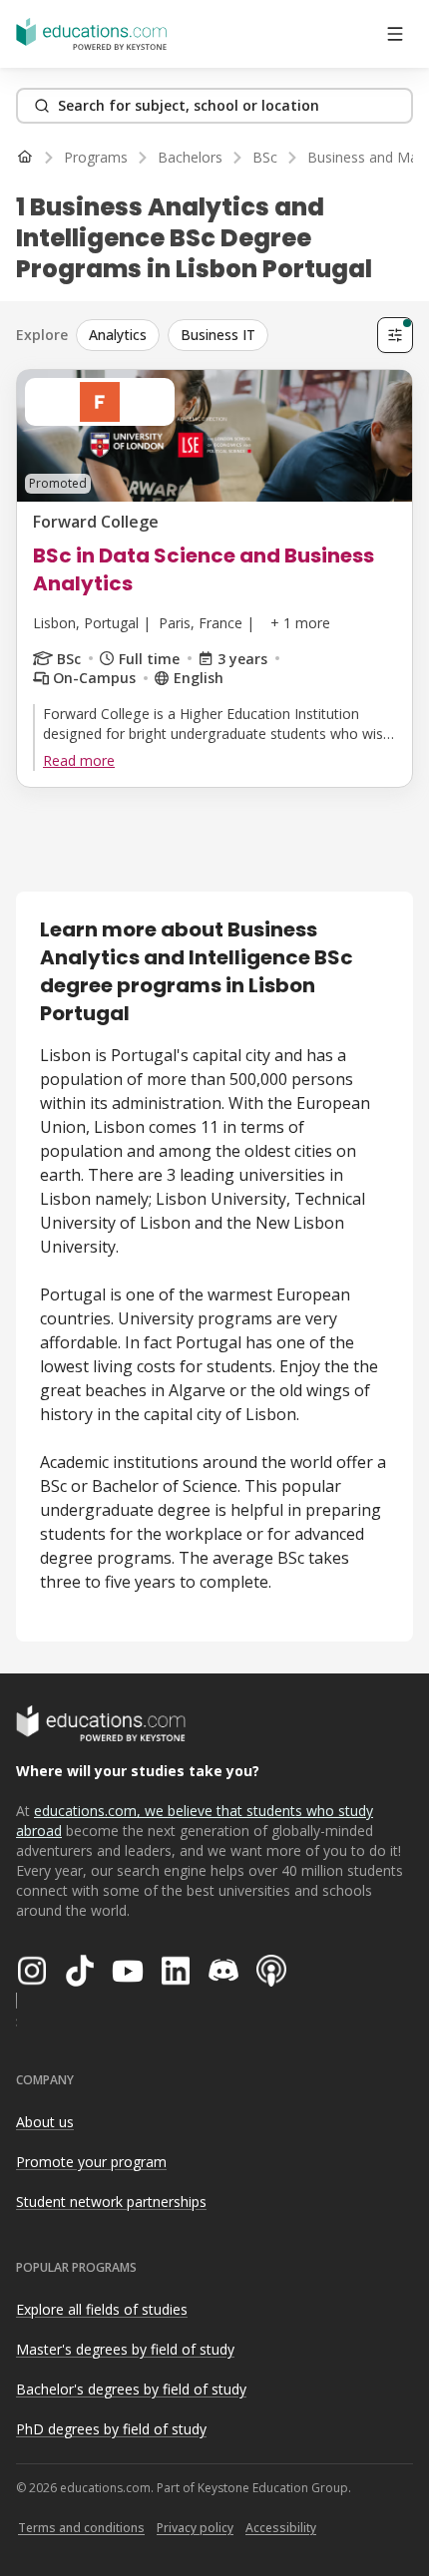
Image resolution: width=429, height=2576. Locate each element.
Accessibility (281, 2528)
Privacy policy (195, 2528)
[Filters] (395, 335)
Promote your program (91, 2162)
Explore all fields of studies (102, 2309)
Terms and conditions (81, 2528)
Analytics (118, 335)
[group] (222, 335)
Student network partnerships (111, 2202)
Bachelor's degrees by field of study (131, 2389)
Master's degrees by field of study (125, 2349)
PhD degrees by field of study (111, 2429)
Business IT (218, 335)
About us (45, 2122)
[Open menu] (395, 34)
